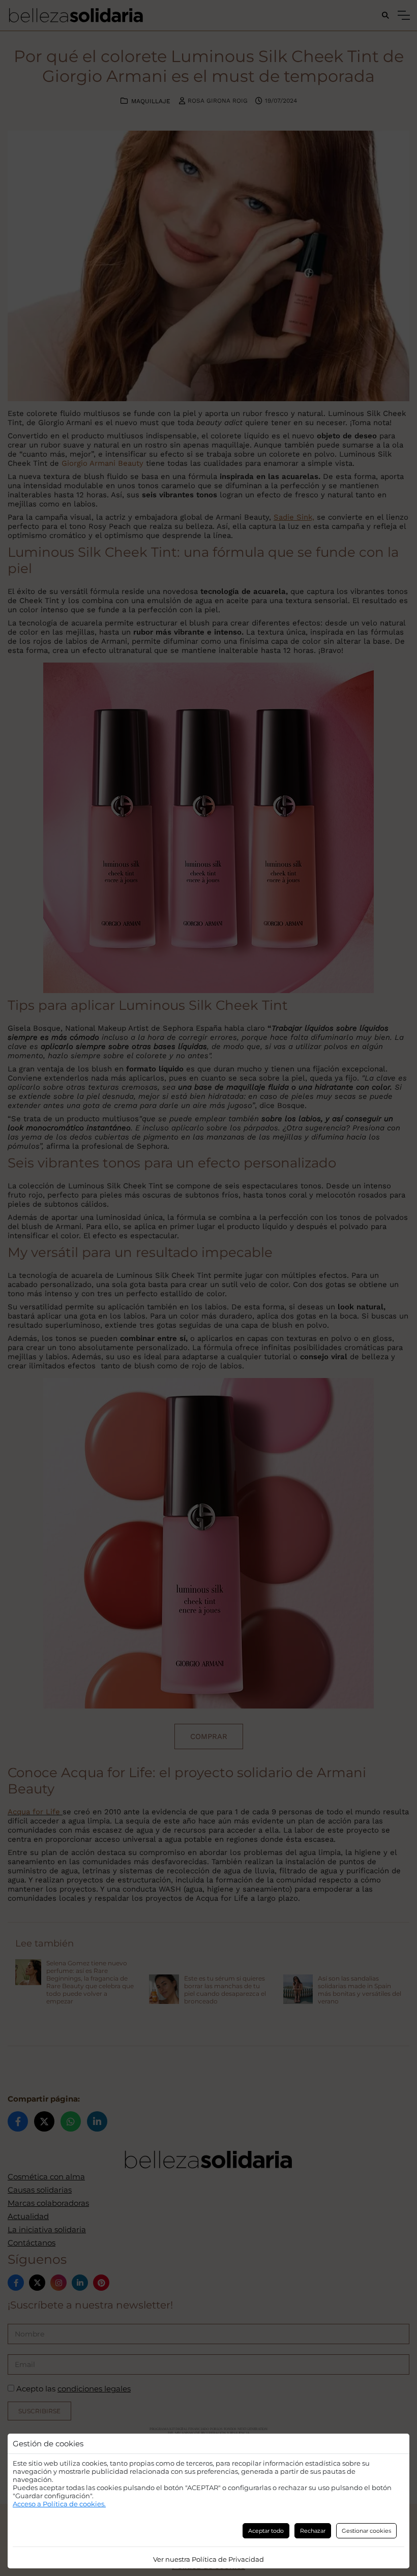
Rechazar (313, 2531)
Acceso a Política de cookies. (59, 2504)
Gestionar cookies (366, 2531)
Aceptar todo (266, 2531)
